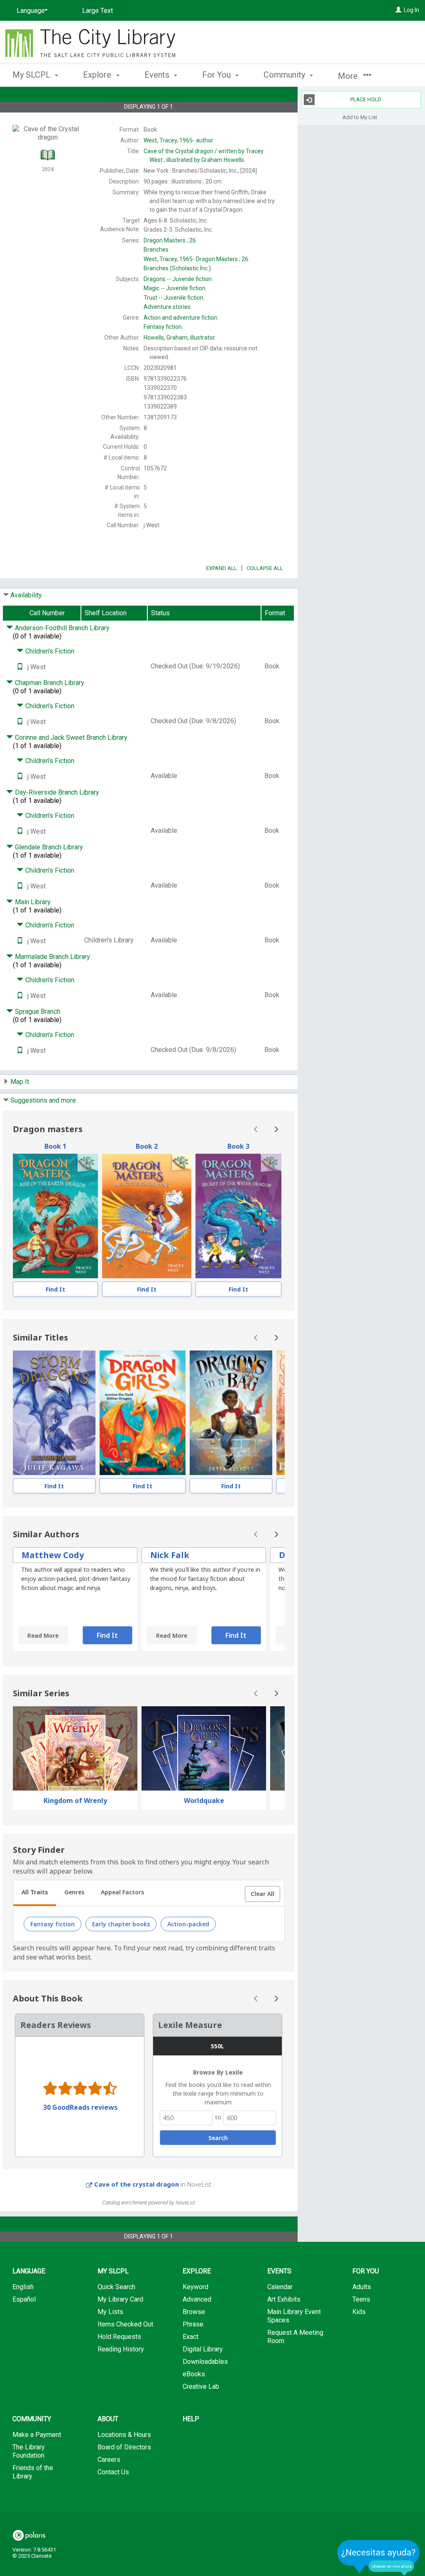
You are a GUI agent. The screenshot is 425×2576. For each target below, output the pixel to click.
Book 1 (55, 1146)
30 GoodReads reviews (80, 2107)
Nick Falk (170, 1555)
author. (179, 140)
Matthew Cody (53, 1555)
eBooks (194, 2374)
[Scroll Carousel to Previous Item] (256, 1129)
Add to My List (360, 117)
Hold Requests (119, 2337)
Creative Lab (201, 2386)
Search (218, 2138)
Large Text (98, 11)
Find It (55, 1289)
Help (191, 2419)
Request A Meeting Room (295, 2337)
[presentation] (55, 1216)
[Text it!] (20, 667)
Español (24, 2299)
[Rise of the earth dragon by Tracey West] (55, 1216)
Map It (20, 1082)
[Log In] (398, 10)
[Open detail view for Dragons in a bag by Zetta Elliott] (231, 1413)
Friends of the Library (33, 2472)
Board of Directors (124, 2447)
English (23, 2287)
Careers (109, 2460)
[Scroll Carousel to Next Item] (276, 1129)
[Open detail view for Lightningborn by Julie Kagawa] (54, 1413)
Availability (26, 595)
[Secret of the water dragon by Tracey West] (238, 1216)
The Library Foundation (29, 2451)
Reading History (121, 2349)
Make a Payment (37, 2435)
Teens (361, 2299)
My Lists (110, 2312)
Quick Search (116, 2287)
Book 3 (238, 1146)
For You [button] (217, 75)
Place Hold (366, 99)
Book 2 (147, 1146)
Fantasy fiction (53, 1924)
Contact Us (113, 2472)
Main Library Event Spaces (294, 2316)
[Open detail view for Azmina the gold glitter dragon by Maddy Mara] (143, 1413)
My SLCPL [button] (32, 75)
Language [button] (29, 2271)
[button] (263, 1894)
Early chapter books (121, 1924)
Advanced (197, 2299)
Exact (191, 2337)
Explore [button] (98, 75)
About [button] (108, 2419)
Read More (43, 1635)
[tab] (35, 1893)
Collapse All (265, 568)
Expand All (222, 568)
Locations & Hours (124, 2435)
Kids (359, 2312)
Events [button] (158, 75)
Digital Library (203, 2349)
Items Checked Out (125, 2324)
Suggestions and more (43, 1100)
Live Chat (379, 2558)
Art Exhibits (284, 2299)
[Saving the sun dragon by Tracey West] (147, 1216)
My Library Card (120, 2299)
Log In (412, 10)
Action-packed (188, 1924)
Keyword (195, 2287)
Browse (194, 2312)
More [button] (349, 76)
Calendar (280, 2287)
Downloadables (205, 2362)
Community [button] (285, 75)
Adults (362, 2287)
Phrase (193, 2324)
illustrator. (180, 338)
